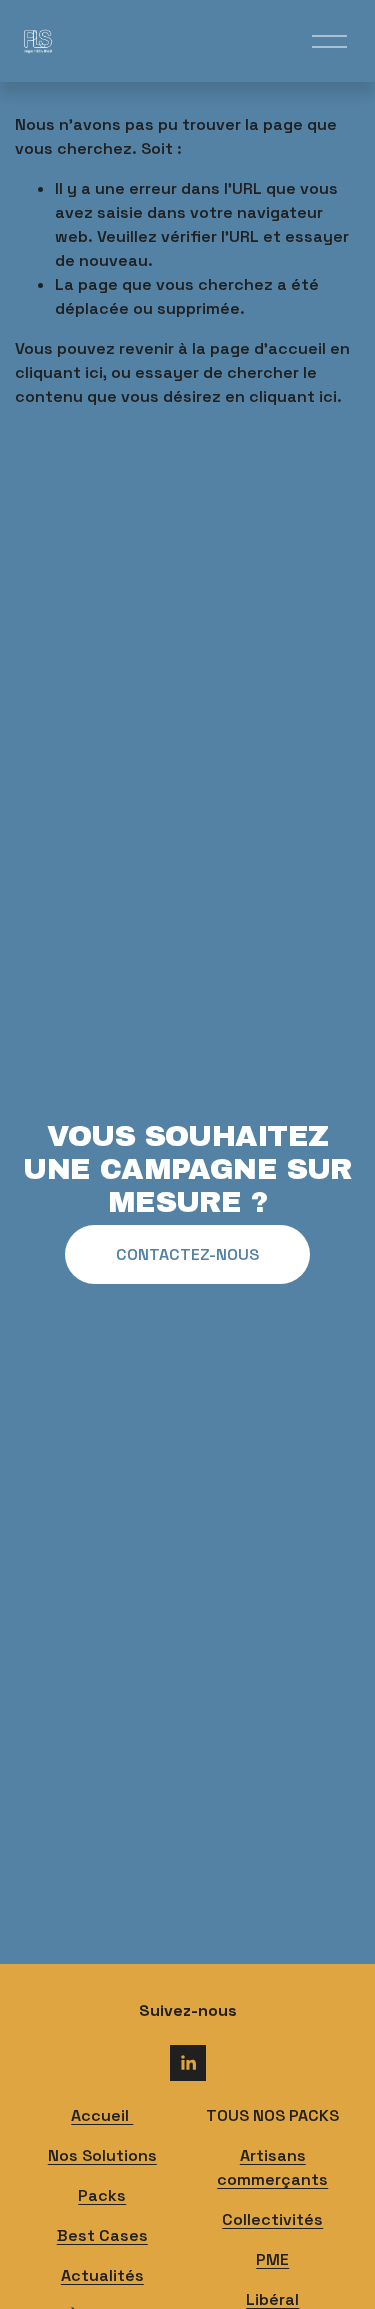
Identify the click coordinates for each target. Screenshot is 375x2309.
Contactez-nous (187, 1254)
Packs (102, 2195)
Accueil (102, 2115)
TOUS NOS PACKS (272, 2115)
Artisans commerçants (272, 2167)
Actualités (102, 2275)
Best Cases (102, 2235)
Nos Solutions (102, 2155)
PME (272, 2259)
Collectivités (272, 2219)
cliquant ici (59, 372)
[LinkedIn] (188, 2063)
